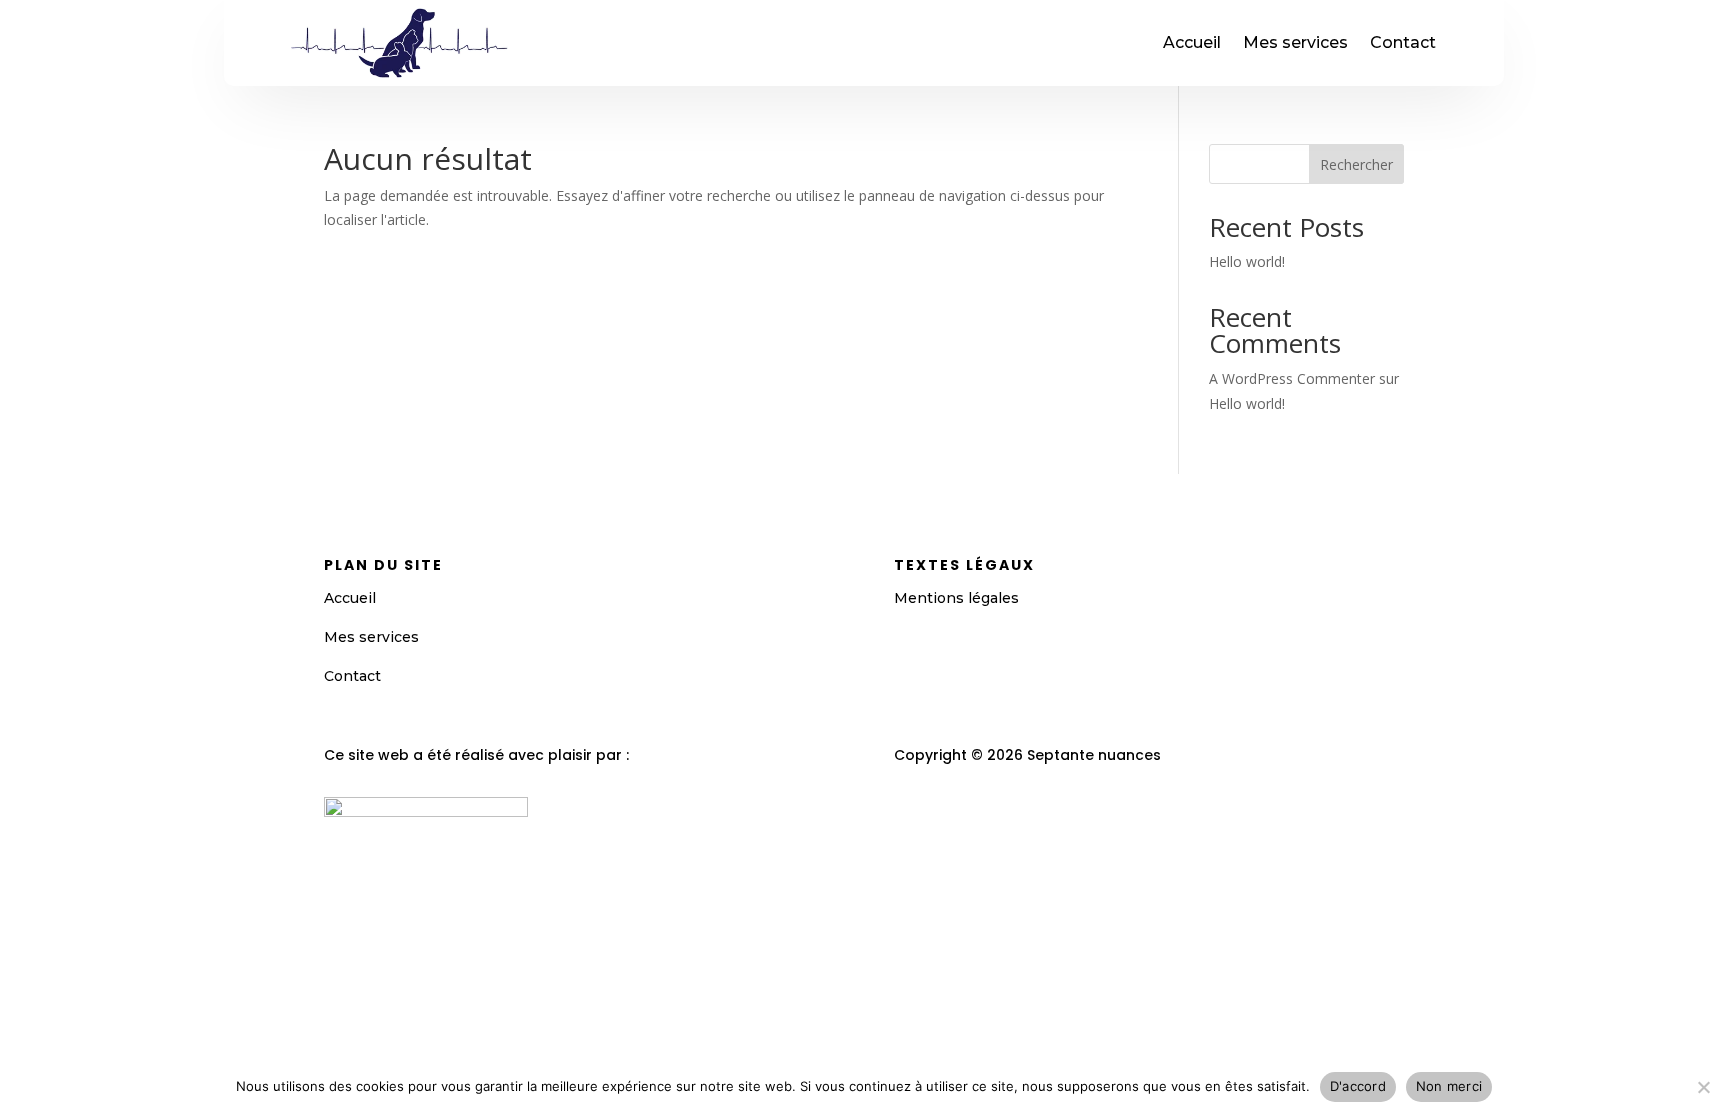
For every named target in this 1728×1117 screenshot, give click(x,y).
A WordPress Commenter (1292, 378)
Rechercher (1356, 164)
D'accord (1358, 1086)
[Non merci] (1703, 1087)
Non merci (1449, 1086)
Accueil (1192, 42)
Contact (1403, 42)
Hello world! (1247, 261)
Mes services (1295, 42)
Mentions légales (956, 598)
